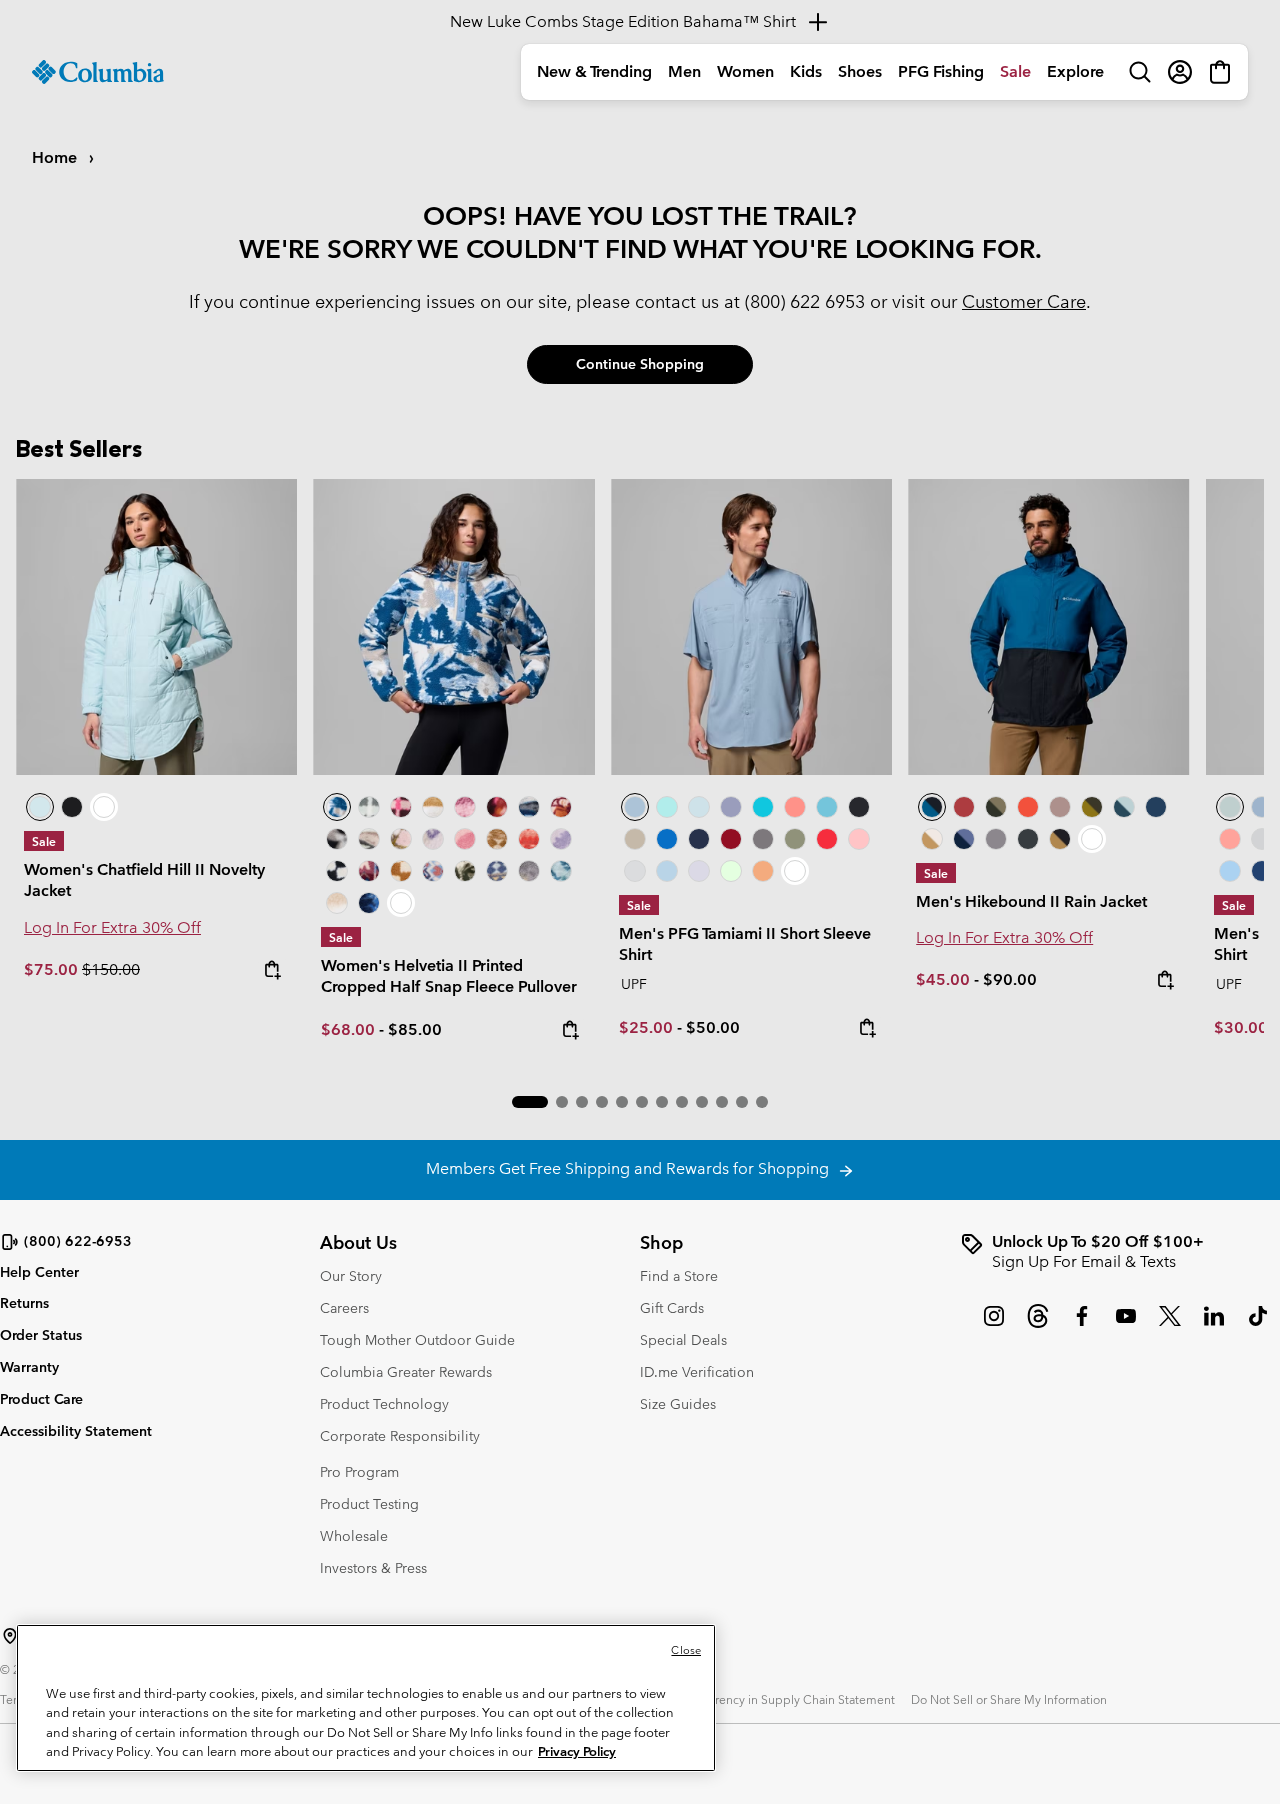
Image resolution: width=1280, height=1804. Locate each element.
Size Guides (678, 1404)
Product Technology (384, 1404)
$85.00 (415, 1029)
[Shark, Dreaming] (529, 871)
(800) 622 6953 (805, 301)
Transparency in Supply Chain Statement (784, 1699)
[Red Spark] (827, 839)
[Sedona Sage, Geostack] (369, 807)
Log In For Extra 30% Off (112, 927)
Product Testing (369, 1504)
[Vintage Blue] (827, 807)
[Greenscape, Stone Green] (996, 807)
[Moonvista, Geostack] (401, 807)
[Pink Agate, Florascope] (401, 839)
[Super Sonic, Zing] (1028, 807)
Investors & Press (373, 1568)
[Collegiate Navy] (699, 839)
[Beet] (731, 839)
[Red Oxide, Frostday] (561, 807)
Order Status (41, 1335)
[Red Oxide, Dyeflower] (497, 807)
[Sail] (667, 871)
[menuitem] (594, 72)
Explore (1075, 71)
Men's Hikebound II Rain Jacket (1031, 901)
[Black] (859, 807)
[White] (699, 871)
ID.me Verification (697, 1372)
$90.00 (1010, 979)
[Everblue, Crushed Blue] (1124, 807)
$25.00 (646, 1027)
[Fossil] (635, 839)
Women (745, 71)
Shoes (860, 71)
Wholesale (354, 1536)
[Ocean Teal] (763, 807)
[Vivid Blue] (667, 839)
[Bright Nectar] (763, 871)
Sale (1015, 71)
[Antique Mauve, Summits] (465, 807)
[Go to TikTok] (1258, 1326)
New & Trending (594, 71)
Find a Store (679, 1276)
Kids (806, 71)
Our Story (351, 1276)
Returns (24, 1303)
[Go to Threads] (1038, 1326)
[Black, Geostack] (337, 871)
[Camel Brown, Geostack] (401, 871)
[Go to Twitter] (1170, 1326)
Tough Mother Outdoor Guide (417, 1340)
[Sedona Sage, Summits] (369, 839)
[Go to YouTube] (1126, 1326)
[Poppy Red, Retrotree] (529, 839)
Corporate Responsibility (400, 1436)
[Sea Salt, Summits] (433, 807)
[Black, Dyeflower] (337, 839)
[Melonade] (795, 807)
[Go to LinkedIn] (1214, 1326)
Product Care (41, 1399)
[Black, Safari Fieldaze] (72, 807)
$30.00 (1241, 1027)
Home (56, 157)
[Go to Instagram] (994, 1326)
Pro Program (359, 1472)
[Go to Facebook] (1082, 1326)
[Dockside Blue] (751, 626)
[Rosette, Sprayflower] (465, 839)
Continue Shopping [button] (640, 364)
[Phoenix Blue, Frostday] (453, 626)
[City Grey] (763, 839)
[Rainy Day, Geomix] (433, 871)
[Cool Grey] (635, 871)
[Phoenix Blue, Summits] (529, 807)
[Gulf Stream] (667, 807)
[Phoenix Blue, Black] (1048, 626)
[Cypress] (795, 839)
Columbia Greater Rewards (406, 1372)
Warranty (29, 1367)
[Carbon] (1262, 871)
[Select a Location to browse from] (10, 1636)
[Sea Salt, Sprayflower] (337, 903)
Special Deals (683, 1340)
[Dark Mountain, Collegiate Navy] (964, 839)
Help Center (39, 1272)
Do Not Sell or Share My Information (1009, 1699)
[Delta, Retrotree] (497, 839)
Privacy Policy (577, 1751)
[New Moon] (731, 807)
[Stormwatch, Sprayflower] (561, 839)
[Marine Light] (699, 807)
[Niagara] (1230, 807)
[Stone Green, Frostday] (465, 871)
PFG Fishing (941, 71)
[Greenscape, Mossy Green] (1092, 807)
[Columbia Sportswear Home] (98, 72)
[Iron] (1060, 807)
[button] (530, 1102)
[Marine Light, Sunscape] (561, 871)
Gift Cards (672, 1308)
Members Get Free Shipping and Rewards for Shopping (631, 1168)
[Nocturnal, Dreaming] (369, 903)
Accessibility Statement (76, 1431)
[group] (1120, 1252)
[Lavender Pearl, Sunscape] (433, 839)
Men (684, 71)
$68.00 (348, 1029)
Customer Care (1024, 301)
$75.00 (53, 969)
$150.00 (111, 969)
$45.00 (943, 979)
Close (686, 1650)
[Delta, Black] (1060, 839)
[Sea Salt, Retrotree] (497, 871)
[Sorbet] (859, 839)
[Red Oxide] (964, 807)
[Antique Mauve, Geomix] (369, 871)
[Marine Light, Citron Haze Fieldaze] (156, 626)
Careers (344, 1308)
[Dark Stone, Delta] (932, 839)
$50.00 (713, 1027)
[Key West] (731, 871)
